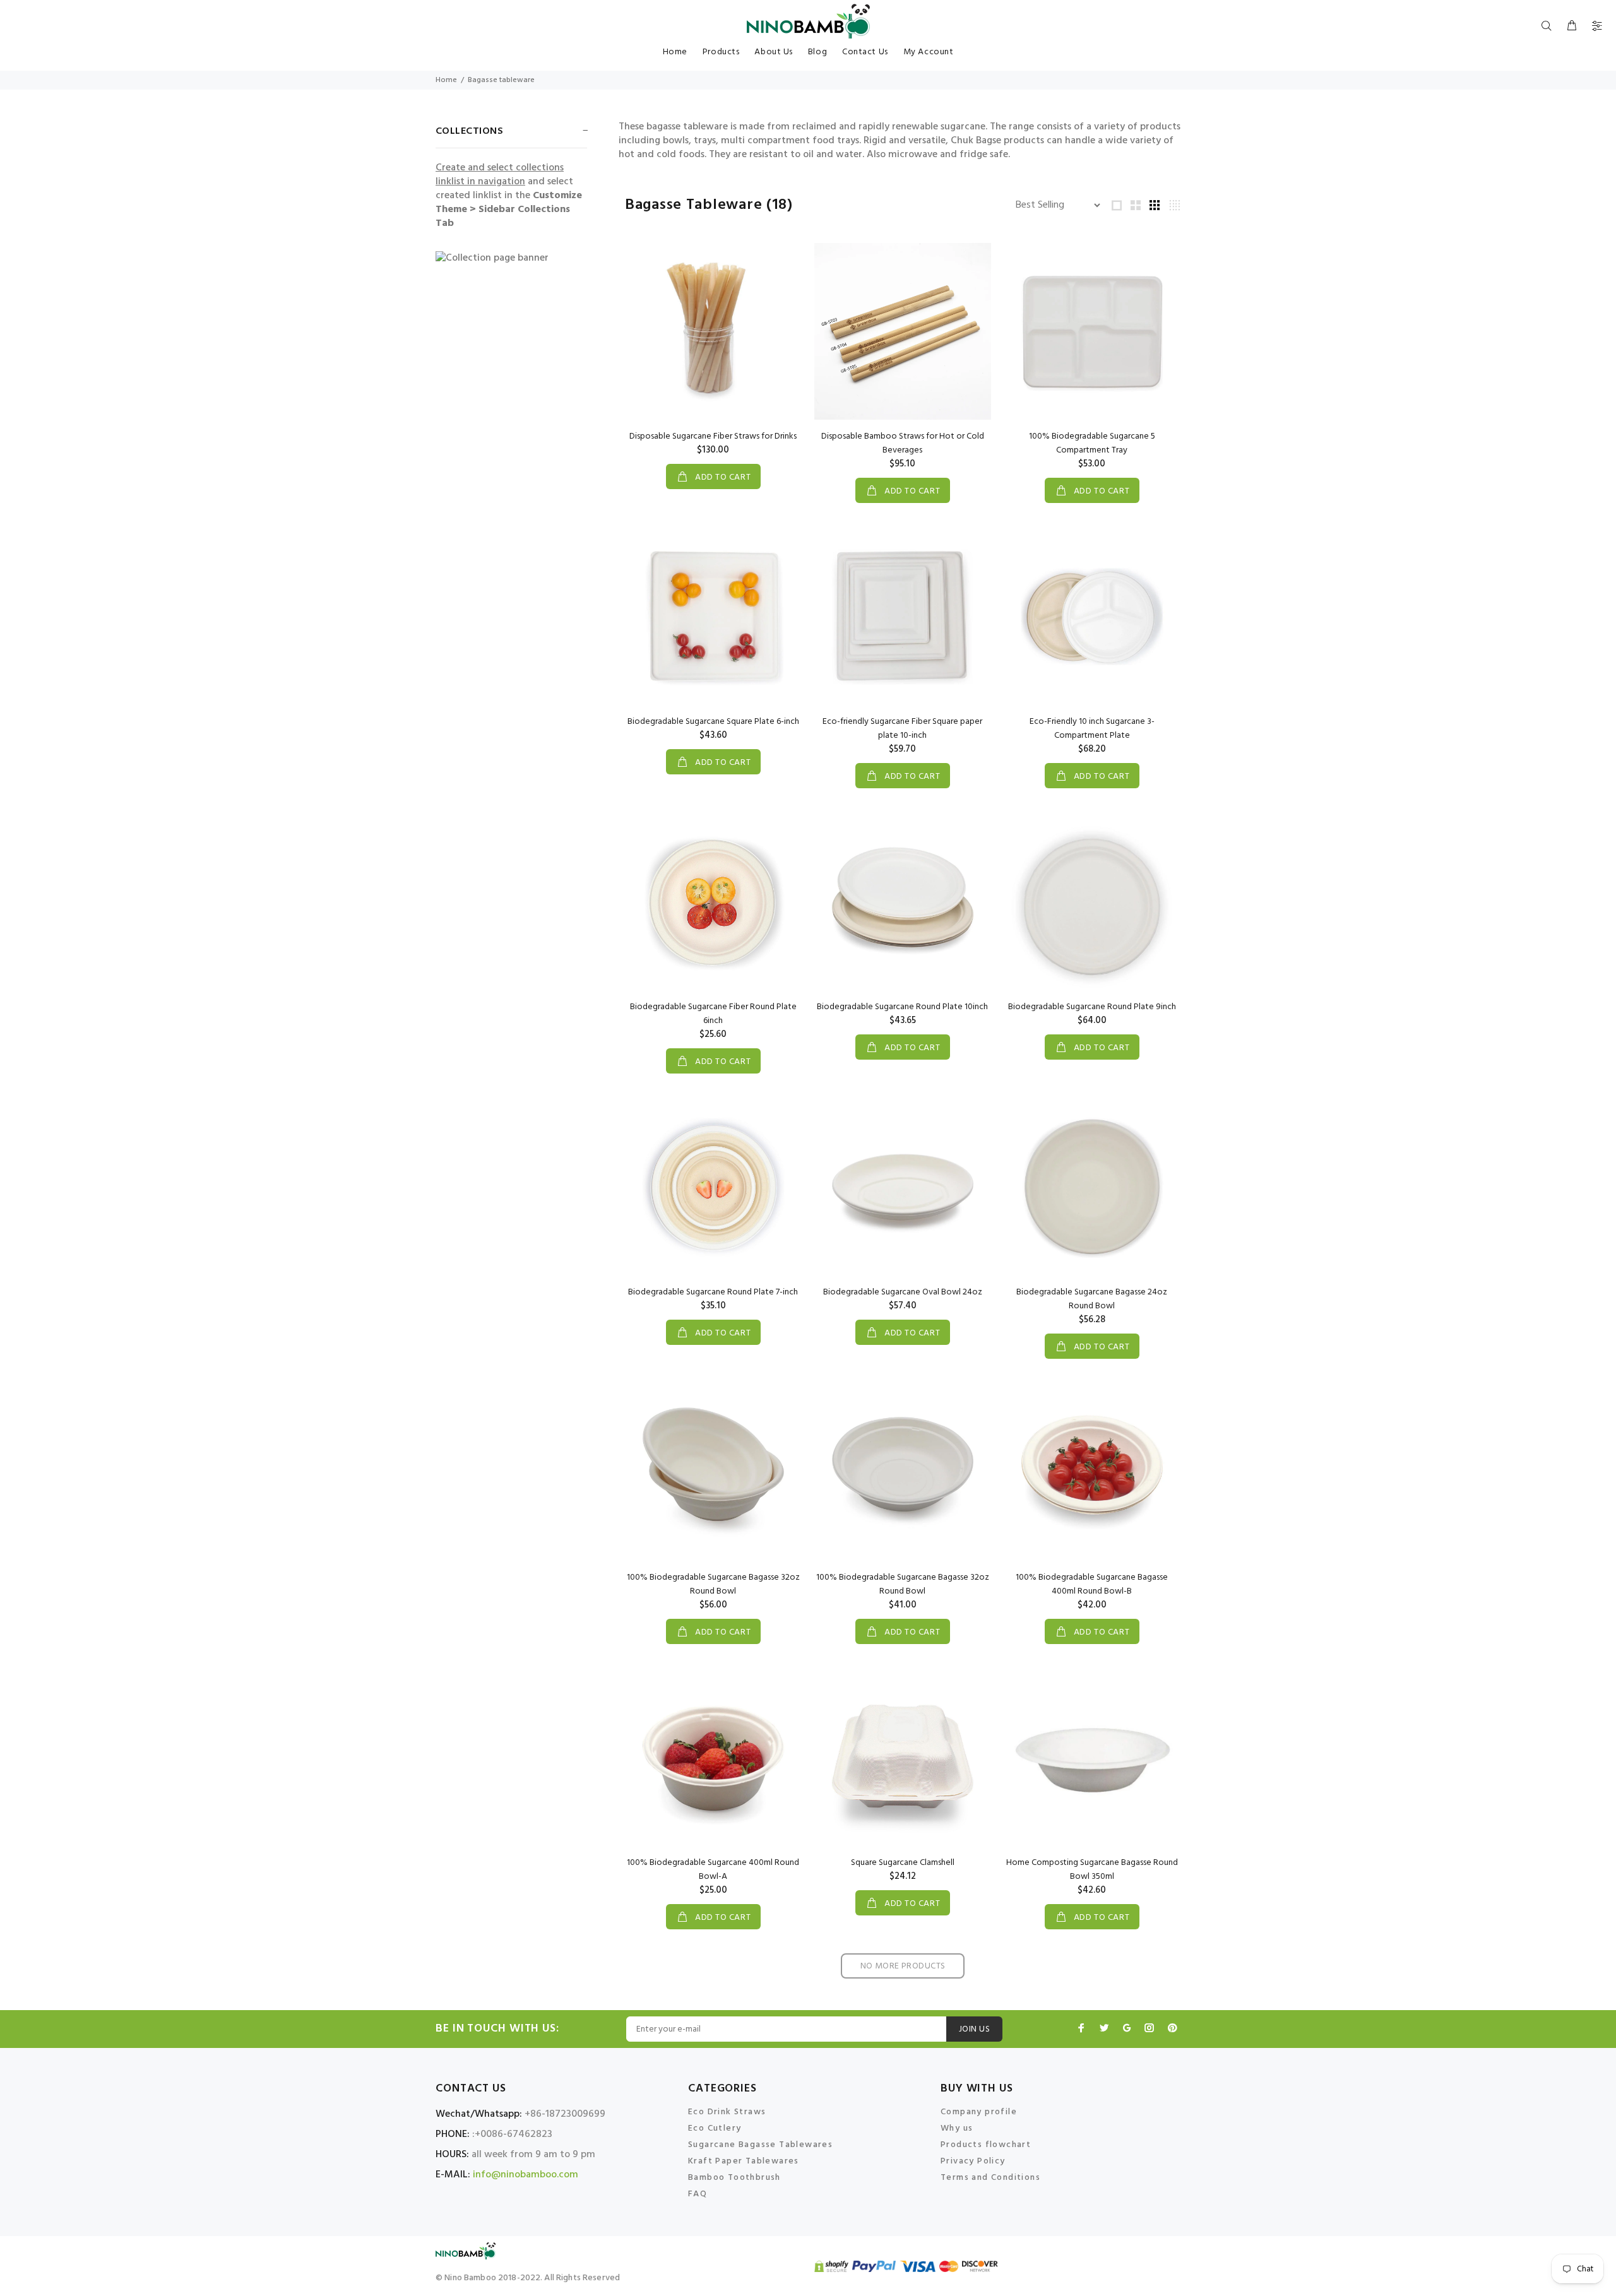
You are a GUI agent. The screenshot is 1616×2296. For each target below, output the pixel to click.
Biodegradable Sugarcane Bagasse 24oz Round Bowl (1092, 1299)
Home (446, 80)
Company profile (979, 2112)
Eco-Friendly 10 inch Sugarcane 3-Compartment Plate (1092, 729)
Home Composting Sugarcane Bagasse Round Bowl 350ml (1092, 1870)
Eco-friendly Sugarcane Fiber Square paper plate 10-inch (902, 729)
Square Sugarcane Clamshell (903, 1863)
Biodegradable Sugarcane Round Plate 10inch (902, 1007)
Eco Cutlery (715, 2128)
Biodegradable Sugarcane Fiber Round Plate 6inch (713, 1014)
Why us (957, 2128)
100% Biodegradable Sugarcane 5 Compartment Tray (1092, 443)
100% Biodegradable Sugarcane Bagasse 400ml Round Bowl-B (1092, 1584)
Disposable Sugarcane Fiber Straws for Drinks (713, 436)
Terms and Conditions (990, 2178)
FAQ (698, 2194)
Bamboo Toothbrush (734, 2178)
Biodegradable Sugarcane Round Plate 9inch (1092, 1007)
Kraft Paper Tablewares (744, 2161)
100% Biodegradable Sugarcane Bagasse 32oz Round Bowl (713, 1584)
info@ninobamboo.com (526, 2175)
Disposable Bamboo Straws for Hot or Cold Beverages (903, 443)
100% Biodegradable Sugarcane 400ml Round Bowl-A (713, 1870)
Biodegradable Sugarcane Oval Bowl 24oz (903, 1292)
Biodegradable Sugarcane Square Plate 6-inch (713, 722)
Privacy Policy (973, 2161)
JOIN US (974, 2029)
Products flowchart (986, 2145)
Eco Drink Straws (727, 2112)
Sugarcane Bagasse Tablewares (760, 2145)
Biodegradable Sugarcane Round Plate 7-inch (713, 1292)
